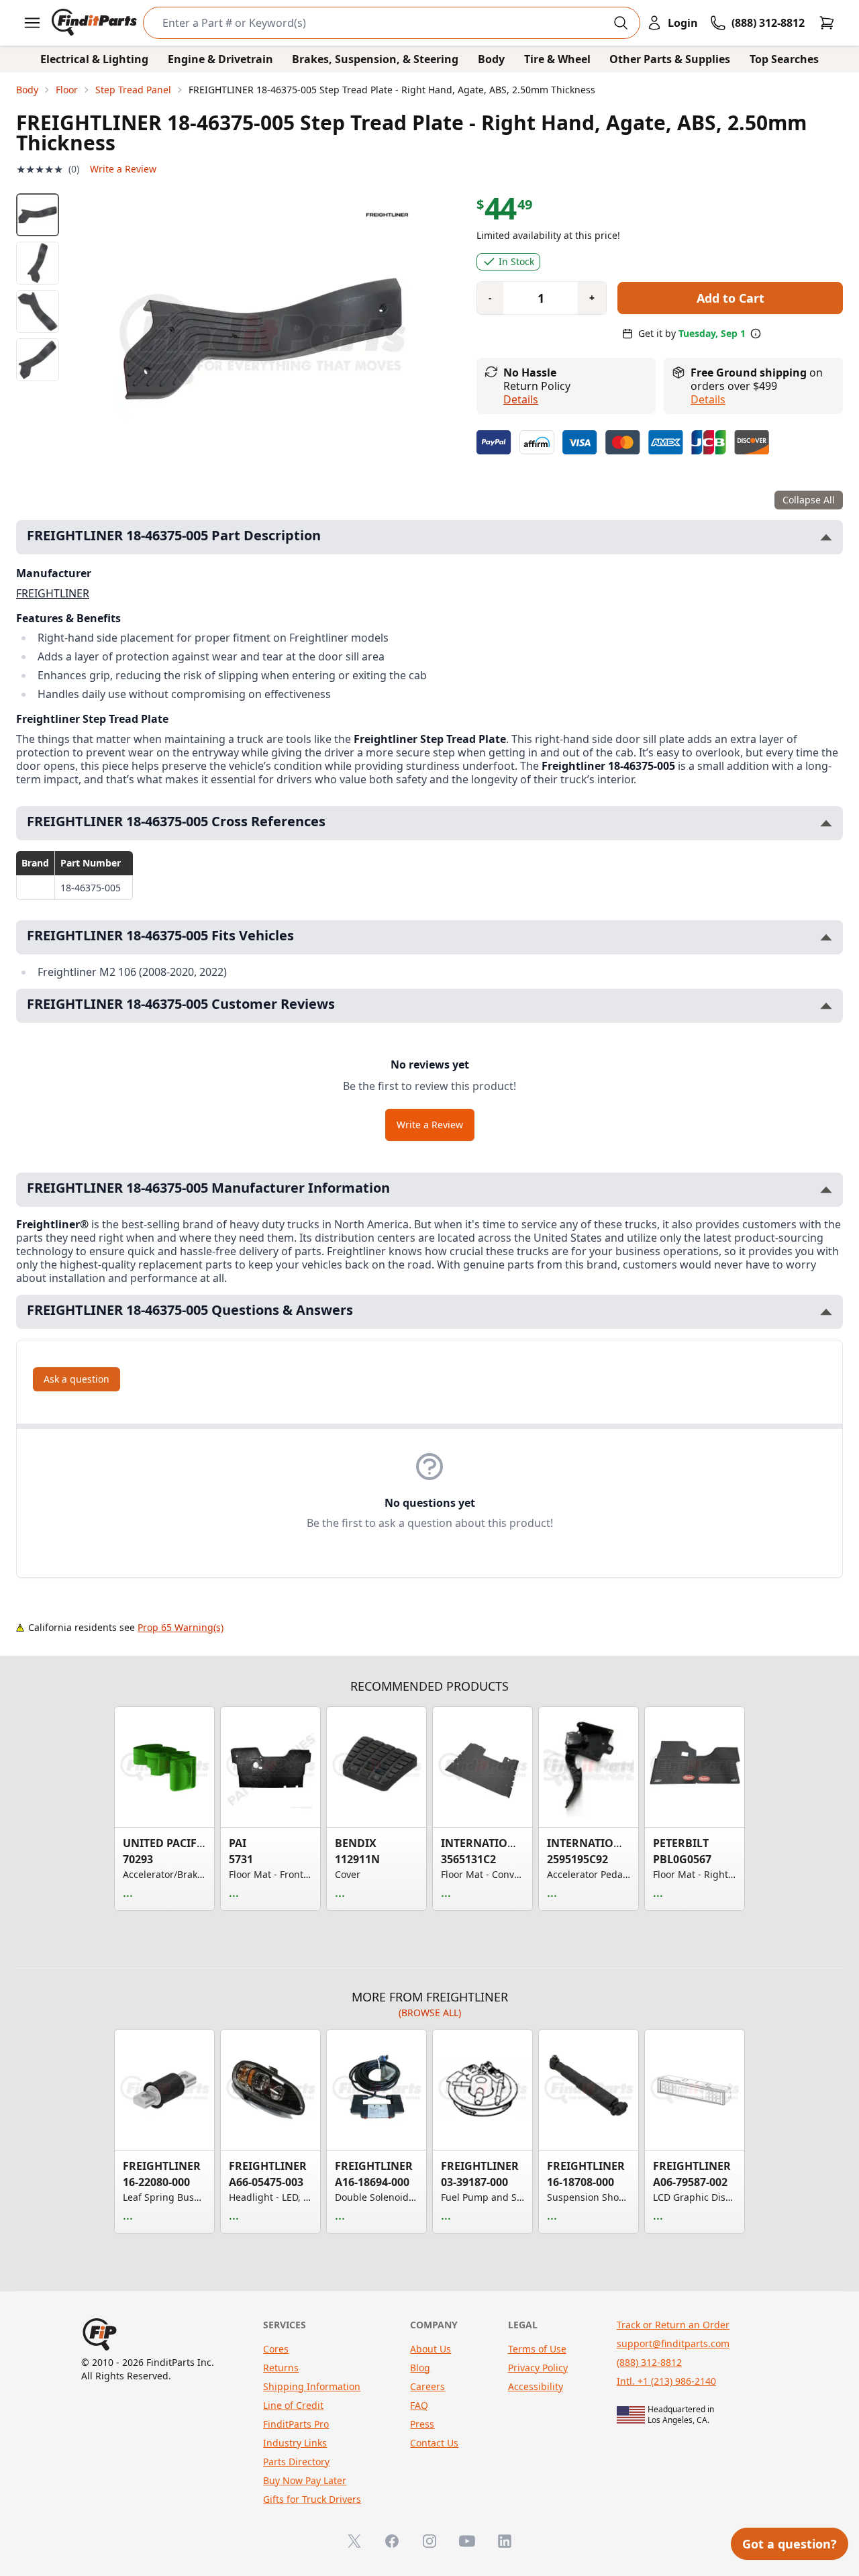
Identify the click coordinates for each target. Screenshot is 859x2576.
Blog (420, 2368)
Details (521, 399)
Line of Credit (293, 2405)
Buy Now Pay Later (305, 2480)
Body (491, 59)
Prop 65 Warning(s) (181, 1627)
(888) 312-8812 (649, 2362)
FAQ (419, 2405)
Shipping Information (312, 2386)
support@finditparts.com (673, 2343)
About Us (431, 2349)
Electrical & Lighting (94, 59)
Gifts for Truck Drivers (312, 2499)
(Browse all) (430, 2013)
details (708, 399)
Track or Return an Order (673, 2325)
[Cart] (827, 23)
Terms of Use (537, 2349)
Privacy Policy (538, 2368)
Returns (281, 2368)
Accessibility (536, 2386)
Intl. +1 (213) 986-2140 (666, 2381)
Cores (276, 2349)
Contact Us (434, 2443)
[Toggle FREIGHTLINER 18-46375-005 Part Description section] (826, 537)
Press (422, 2424)
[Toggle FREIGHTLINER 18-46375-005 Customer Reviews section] (826, 1006)
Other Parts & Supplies (670, 59)
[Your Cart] (827, 23)
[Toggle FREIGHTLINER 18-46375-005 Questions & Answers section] (826, 1312)
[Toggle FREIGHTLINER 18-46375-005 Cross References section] (826, 823)
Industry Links (295, 2443)
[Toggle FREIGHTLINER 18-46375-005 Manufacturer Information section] (826, 1190)
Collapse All (809, 500)
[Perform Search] (621, 23)
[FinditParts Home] (96, 23)
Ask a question (77, 1379)
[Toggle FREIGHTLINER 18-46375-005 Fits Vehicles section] (826, 937)
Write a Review (123, 169)
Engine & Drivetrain (220, 59)
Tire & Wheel (557, 59)
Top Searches (784, 59)
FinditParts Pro (296, 2424)
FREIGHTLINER (53, 593)
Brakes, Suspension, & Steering (375, 59)
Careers (427, 2386)
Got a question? (790, 2544)
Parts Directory (296, 2462)
